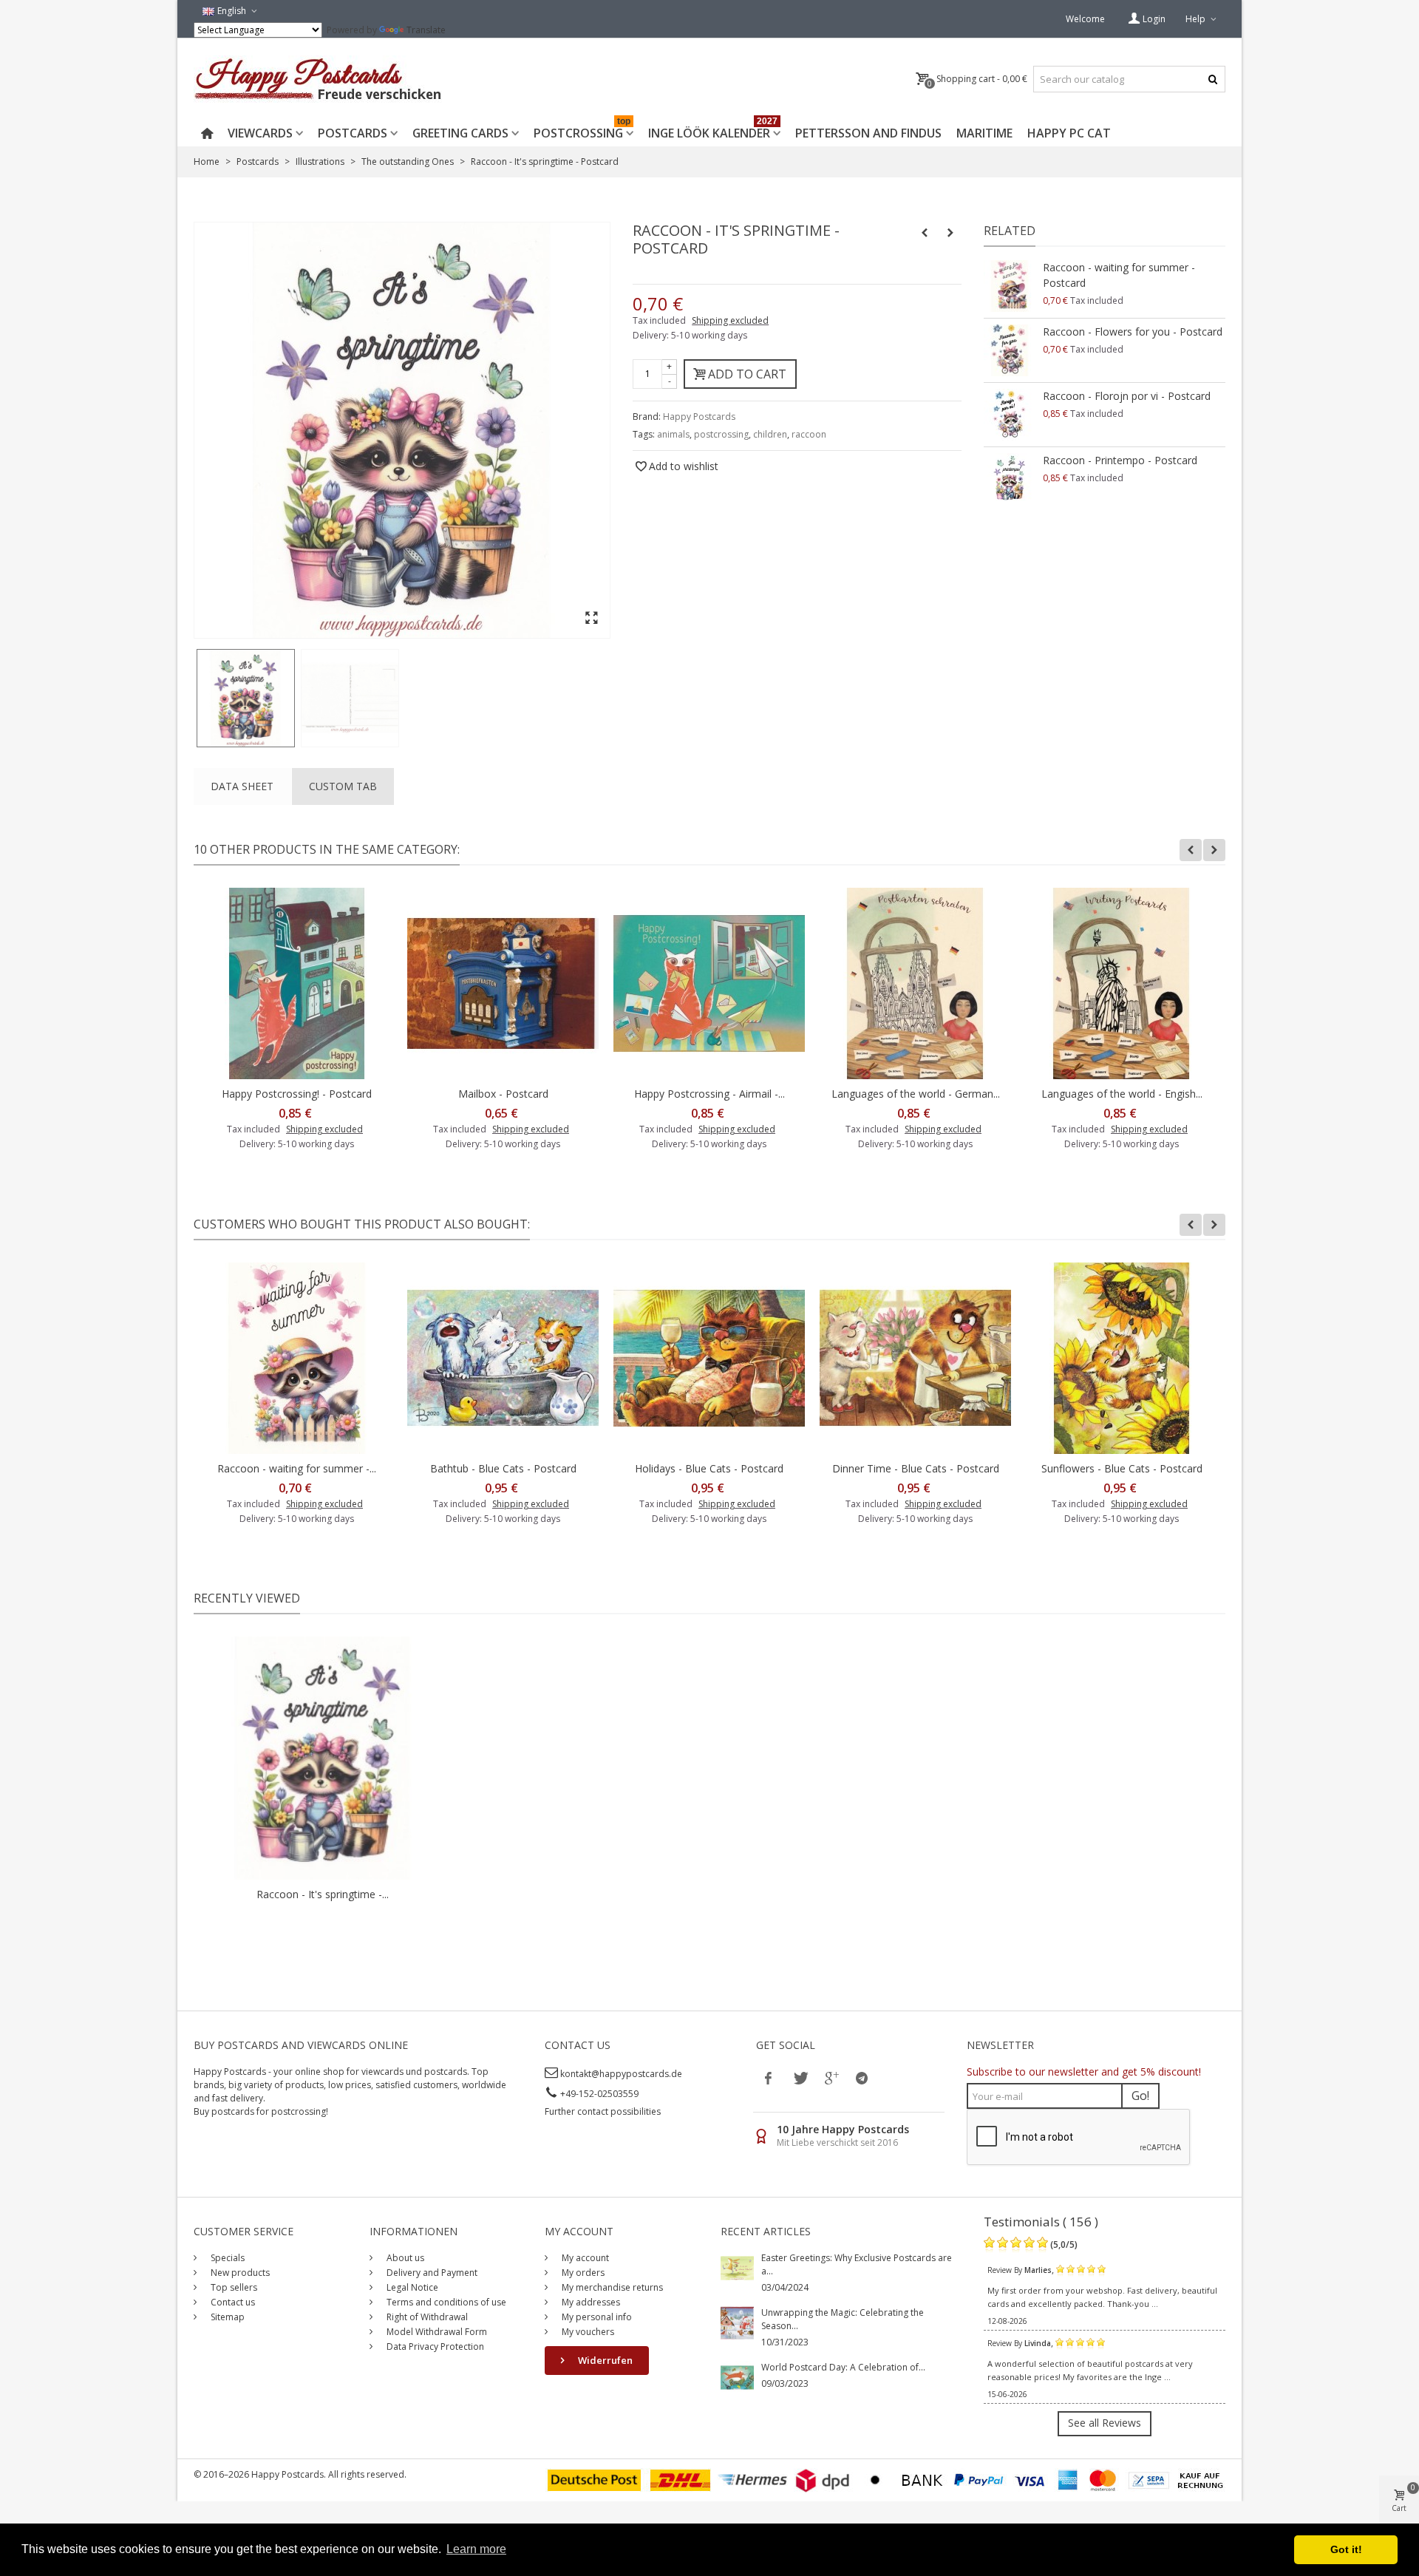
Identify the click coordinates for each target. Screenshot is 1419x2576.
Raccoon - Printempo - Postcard (1120, 460)
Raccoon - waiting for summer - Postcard (1119, 275)
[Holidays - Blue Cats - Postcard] (709, 1358)
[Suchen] (1212, 79)
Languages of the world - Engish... (1122, 1094)
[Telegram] (862, 2078)
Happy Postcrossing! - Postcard (297, 1094)
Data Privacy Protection (434, 2346)
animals (673, 434)
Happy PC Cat (1069, 133)
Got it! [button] (1346, 2549)
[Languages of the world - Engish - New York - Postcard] (1122, 983)
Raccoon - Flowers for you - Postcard (1133, 332)
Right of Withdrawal (426, 2317)
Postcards (353, 133)
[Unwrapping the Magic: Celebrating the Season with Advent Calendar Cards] (737, 2322)
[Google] (831, 2078)
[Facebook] (769, 2078)
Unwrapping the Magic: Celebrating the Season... (843, 2319)
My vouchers (587, 2332)
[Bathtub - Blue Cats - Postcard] (503, 1358)
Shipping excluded (730, 320)
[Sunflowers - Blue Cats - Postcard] (1122, 1358)
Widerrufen (604, 2360)
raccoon (809, 434)
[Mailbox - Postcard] (503, 983)
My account (584, 2258)
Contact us (232, 2302)
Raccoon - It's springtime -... (323, 1894)
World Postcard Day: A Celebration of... (843, 2367)
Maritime (984, 133)
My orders (582, 2273)
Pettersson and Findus (868, 133)
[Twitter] (800, 2078)
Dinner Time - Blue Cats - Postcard (916, 1468)
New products (239, 2273)
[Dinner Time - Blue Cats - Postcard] (915, 1358)
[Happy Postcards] (319, 79)
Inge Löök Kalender (713, 130)
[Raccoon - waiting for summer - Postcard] (1010, 286)
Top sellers (233, 2287)
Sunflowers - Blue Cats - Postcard (1122, 1468)
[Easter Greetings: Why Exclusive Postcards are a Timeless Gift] (737, 2267)
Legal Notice (411, 2287)
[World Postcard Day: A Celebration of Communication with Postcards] (737, 2377)
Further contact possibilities (603, 2111)
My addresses (590, 2302)
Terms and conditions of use (445, 2302)
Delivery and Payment (431, 2273)
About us (404, 2258)
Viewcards (260, 133)
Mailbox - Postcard (503, 1094)
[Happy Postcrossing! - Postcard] (297, 983)
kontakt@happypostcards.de (621, 2074)
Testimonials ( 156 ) (1041, 2222)
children (770, 434)
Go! (1140, 2096)
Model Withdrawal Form (436, 2332)
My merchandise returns (611, 2287)
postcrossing (721, 434)
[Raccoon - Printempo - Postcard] (1010, 479)
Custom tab (343, 786)
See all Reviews (1105, 2423)
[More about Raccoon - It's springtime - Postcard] (323, 1758)
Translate (426, 30)
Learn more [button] (476, 2549)
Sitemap (227, 2317)
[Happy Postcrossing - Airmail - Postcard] (709, 983)
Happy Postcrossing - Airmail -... (709, 1094)
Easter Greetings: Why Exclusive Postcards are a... (857, 2264)
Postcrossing (582, 130)
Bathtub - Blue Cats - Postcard (503, 1468)
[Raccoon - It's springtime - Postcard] (246, 698)
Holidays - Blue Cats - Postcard (709, 1468)
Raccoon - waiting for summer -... (297, 1468)
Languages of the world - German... (916, 1094)
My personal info (596, 2317)
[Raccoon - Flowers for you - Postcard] (1010, 350)
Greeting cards (460, 133)
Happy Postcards (699, 417)
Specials (227, 2258)
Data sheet (242, 786)
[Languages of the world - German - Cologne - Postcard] (915, 983)
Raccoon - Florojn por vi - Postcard (1127, 396)
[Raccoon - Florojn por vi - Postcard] (1010, 415)
